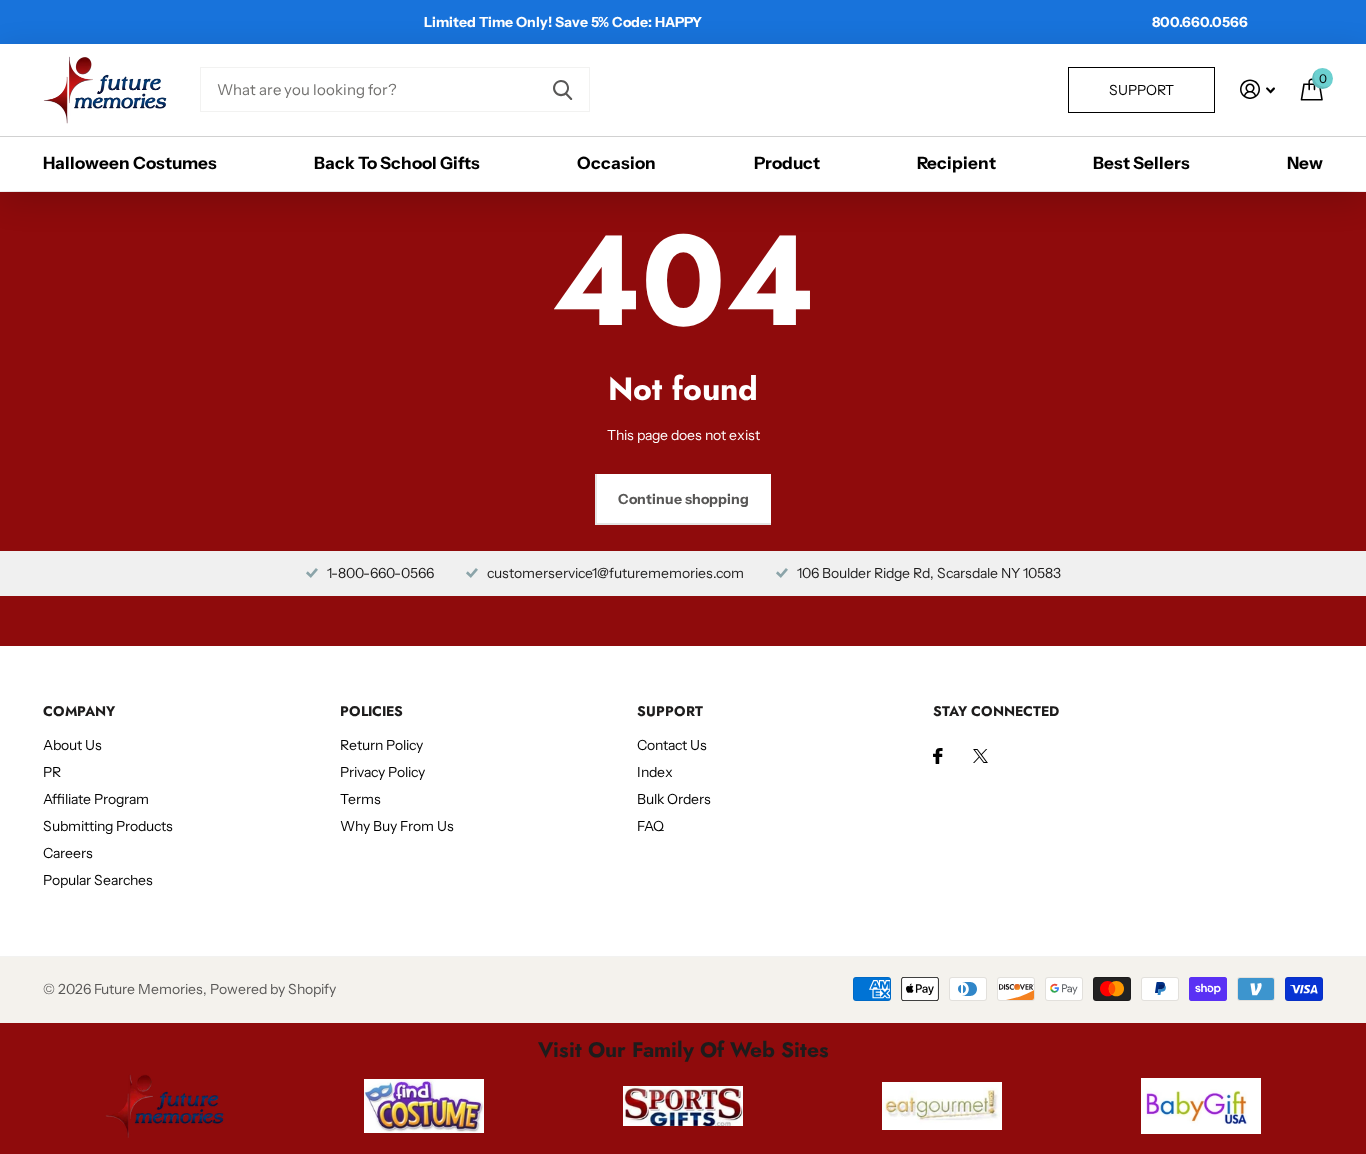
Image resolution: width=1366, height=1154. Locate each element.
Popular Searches (98, 880)
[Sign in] (1257, 89)
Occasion (616, 163)
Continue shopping (683, 499)
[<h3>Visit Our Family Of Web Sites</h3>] (164, 1106)
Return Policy (381, 745)
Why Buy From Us (397, 826)
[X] (980, 756)
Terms (360, 799)
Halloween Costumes (130, 163)
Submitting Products (108, 826)
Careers (68, 853)
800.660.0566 (1200, 22)
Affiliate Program (96, 799)
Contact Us (672, 745)
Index (655, 772)
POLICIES (371, 711)
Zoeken (562, 89)
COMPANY (79, 711)
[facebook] (938, 756)
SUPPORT (670, 711)
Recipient (956, 163)
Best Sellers (1141, 163)
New (1305, 163)
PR (52, 772)
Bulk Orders (674, 799)
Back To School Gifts (397, 163)
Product (787, 163)
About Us (72, 745)
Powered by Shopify (273, 989)
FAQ (650, 826)
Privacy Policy (382, 772)
